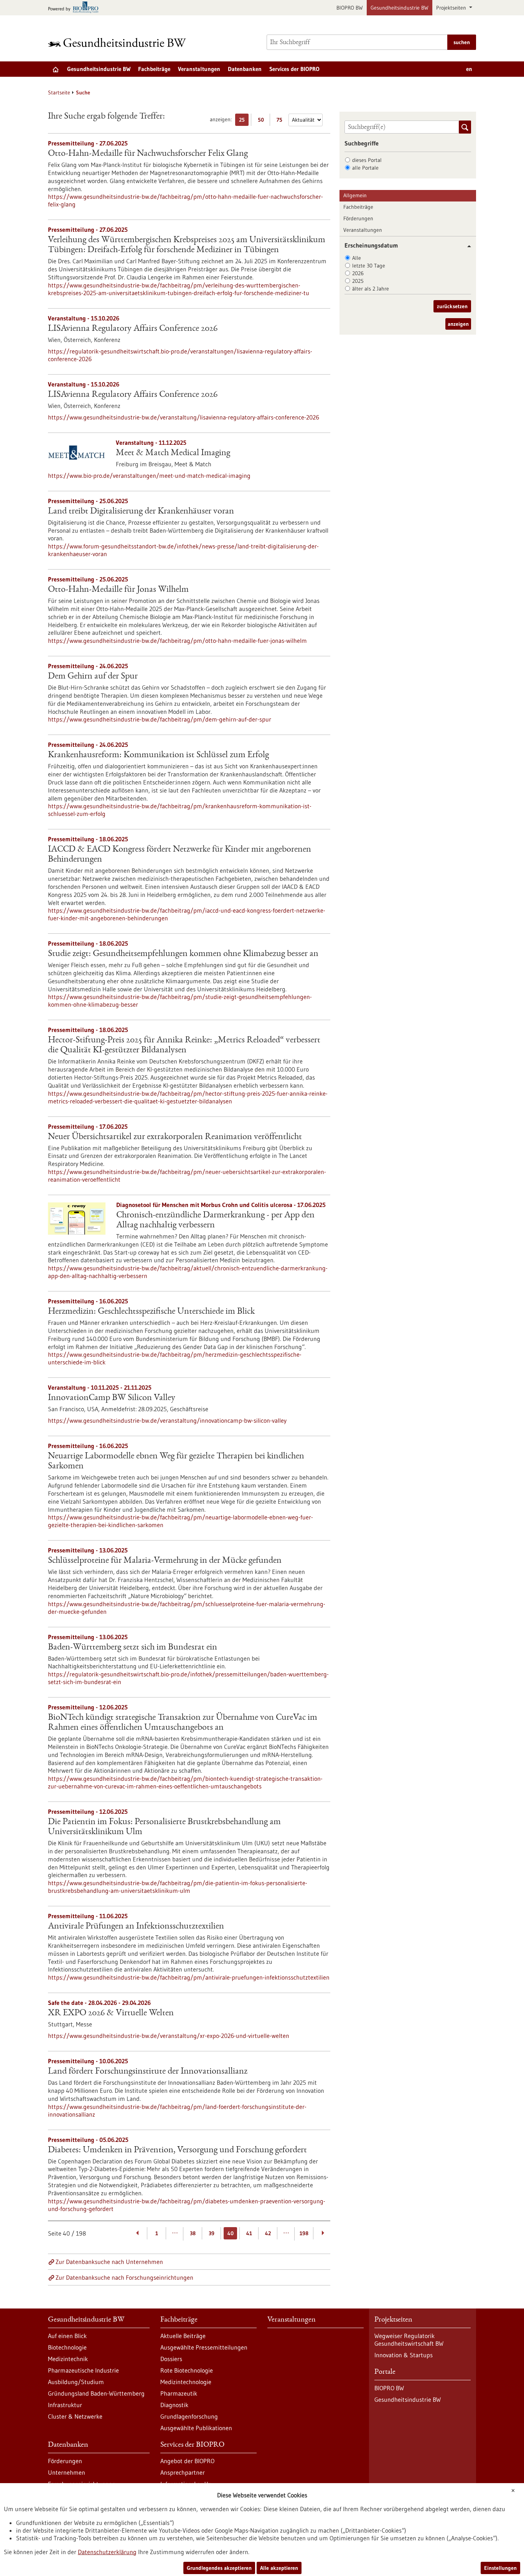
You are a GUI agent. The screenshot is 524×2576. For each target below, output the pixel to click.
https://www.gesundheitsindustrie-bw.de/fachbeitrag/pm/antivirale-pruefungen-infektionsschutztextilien (189, 1977)
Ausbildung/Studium (76, 2382)
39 (212, 2233)
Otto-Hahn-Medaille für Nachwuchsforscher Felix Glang (148, 154)
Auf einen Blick (67, 2336)
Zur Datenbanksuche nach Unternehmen (109, 2262)
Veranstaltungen (199, 69)
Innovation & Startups (404, 2355)
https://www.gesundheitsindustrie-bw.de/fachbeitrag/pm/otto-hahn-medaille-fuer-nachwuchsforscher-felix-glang (185, 200)
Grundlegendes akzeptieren (219, 2568)
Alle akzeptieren (279, 2568)
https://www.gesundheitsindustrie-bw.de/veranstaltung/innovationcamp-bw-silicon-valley (167, 1420)
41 (249, 2233)
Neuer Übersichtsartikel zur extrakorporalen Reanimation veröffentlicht (175, 1137)
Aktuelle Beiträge (183, 2336)
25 (244, 121)
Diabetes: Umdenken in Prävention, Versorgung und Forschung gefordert (177, 2150)
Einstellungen (500, 2568)
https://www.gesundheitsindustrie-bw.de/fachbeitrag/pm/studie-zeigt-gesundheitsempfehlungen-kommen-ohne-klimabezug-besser (180, 1001)
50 (263, 121)
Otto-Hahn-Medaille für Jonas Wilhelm (118, 590)
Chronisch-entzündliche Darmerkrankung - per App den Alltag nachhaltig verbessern (215, 1220)
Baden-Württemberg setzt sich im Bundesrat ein (133, 1648)
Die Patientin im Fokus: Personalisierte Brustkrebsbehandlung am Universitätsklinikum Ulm (164, 1827)
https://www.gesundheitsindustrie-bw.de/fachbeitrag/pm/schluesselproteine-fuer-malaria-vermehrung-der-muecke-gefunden (187, 1608)
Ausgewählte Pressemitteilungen (204, 2347)
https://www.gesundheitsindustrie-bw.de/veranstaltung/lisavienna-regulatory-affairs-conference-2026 (184, 417)
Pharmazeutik (179, 2393)
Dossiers (171, 2359)
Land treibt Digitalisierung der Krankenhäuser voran (141, 512)
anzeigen (458, 324)
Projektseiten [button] (452, 8)
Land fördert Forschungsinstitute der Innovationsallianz (148, 2072)
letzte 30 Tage (369, 266)
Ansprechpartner (183, 2472)
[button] (466, 246)
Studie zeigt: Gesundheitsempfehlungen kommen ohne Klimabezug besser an (183, 954)
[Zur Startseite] (119, 42)
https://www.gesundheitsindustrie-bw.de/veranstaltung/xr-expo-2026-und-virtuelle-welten (169, 2036)
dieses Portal (367, 160)
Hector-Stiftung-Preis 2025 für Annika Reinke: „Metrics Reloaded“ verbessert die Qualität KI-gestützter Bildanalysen (184, 1045)
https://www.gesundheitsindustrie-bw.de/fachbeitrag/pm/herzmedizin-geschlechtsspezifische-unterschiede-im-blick (175, 1358)
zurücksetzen (452, 306)
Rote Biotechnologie (187, 2370)
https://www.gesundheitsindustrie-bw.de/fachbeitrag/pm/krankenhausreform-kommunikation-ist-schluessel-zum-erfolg (180, 810)
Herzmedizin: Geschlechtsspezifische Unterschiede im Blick (151, 1312)
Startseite (59, 92)
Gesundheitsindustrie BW (400, 8)
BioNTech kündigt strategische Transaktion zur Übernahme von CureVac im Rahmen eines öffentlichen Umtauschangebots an (183, 1723)
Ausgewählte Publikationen (196, 2428)
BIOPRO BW (350, 8)
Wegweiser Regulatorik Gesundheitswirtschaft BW (409, 2340)
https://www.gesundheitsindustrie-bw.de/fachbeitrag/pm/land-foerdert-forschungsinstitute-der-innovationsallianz (177, 2110)
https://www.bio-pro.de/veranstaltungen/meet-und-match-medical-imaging (149, 476)
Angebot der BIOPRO (187, 2461)
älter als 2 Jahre (371, 289)
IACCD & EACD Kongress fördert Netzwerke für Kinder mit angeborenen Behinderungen (180, 855)
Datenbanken (245, 69)
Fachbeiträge (154, 69)
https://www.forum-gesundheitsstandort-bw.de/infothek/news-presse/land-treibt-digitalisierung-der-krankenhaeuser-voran (183, 550)
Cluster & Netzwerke (75, 2416)
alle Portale (365, 168)
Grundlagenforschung (189, 2416)
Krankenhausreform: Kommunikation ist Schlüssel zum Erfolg (158, 755)
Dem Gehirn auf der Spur (93, 677)
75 (281, 121)
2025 (358, 281)
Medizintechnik (68, 2359)
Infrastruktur (65, 2405)
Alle (357, 258)
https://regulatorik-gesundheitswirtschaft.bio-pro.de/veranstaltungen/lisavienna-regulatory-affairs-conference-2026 (180, 355)
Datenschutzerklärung (107, 2552)
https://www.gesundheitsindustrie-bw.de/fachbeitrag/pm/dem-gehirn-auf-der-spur (160, 719)
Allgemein (355, 195)
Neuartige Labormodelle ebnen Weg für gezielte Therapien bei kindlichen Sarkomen (176, 1461)
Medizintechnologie (186, 2382)
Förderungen (358, 218)
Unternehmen (67, 2472)
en (469, 69)
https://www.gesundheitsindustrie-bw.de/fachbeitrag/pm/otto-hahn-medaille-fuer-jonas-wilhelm (177, 641)
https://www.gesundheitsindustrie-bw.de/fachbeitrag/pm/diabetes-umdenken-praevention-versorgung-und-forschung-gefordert (187, 2205)
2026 (358, 273)
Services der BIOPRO (294, 69)
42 (268, 2233)
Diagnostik (174, 2405)
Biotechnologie (67, 2347)
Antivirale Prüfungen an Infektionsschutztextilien (136, 1927)
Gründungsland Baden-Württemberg (96, 2393)
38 (193, 2233)
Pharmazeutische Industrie (83, 2370)
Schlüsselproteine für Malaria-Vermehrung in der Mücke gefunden (165, 1561)
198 (304, 2233)
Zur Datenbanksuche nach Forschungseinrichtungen (124, 2277)
